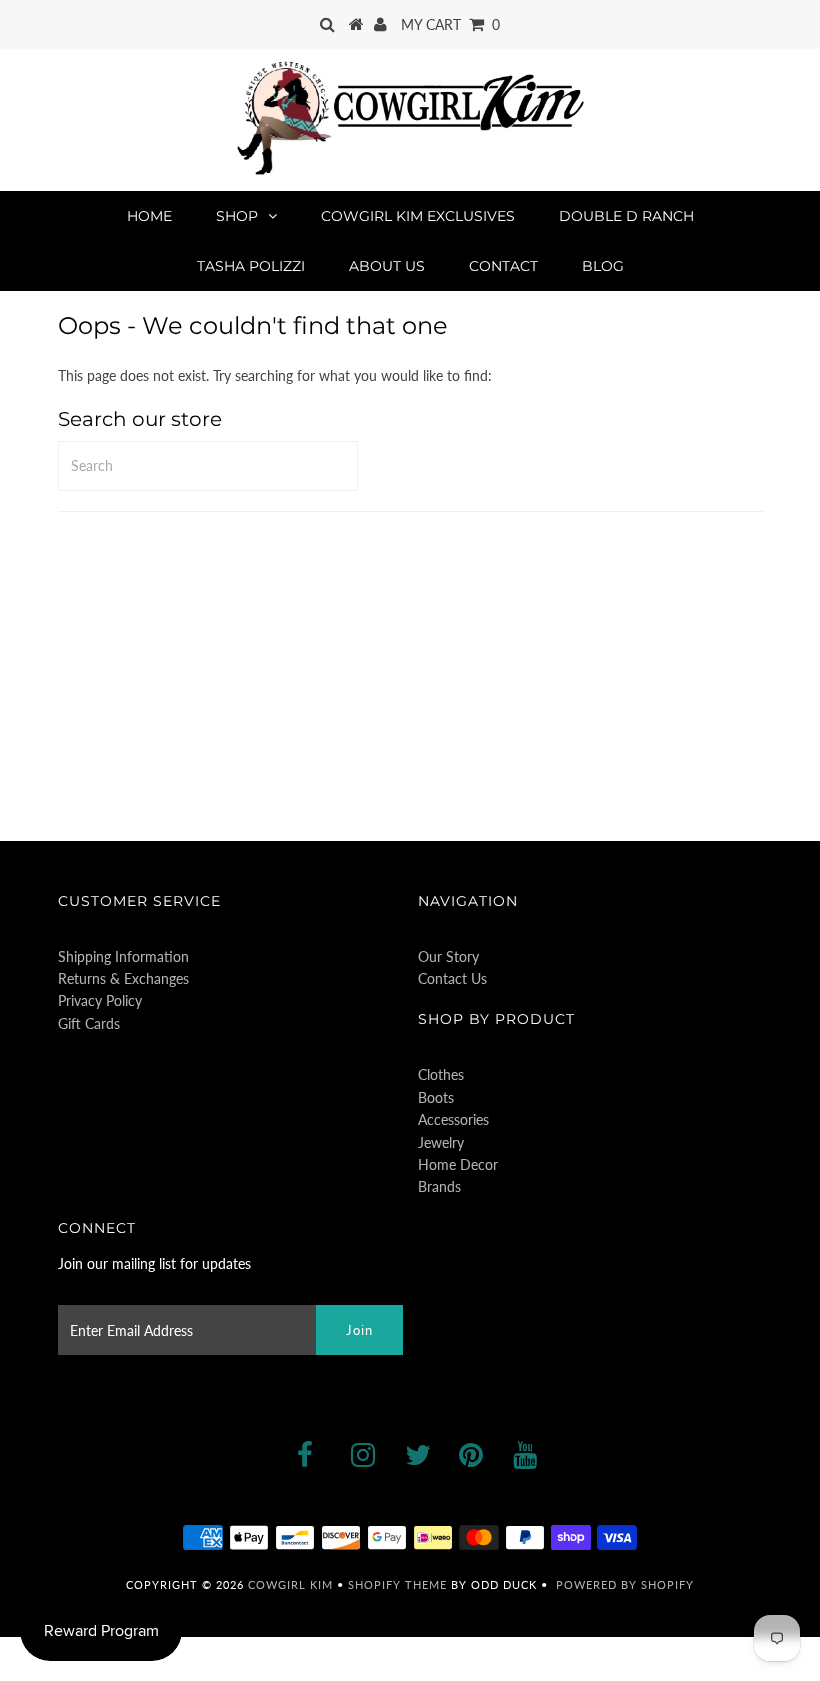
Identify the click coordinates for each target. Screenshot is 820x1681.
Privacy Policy (100, 1000)
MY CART (450, 24)
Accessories (453, 1119)
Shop (237, 216)
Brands (439, 1186)
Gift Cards (89, 1023)
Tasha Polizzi (251, 266)
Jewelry (441, 1142)
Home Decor (458, 1164)
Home (149, 216)
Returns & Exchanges (123, 978)
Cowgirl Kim (290, 1584)
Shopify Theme (397, 1584)
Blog (603, 266)
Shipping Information (123, 956)
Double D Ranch (626, 216)
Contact (503, 266)
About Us (387, 266)
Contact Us (452, 978)
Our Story (448, 956)
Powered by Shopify (625, 1584)
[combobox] (208, 466)
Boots (436, 1097)
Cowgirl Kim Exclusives (418, 216)
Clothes (441, 1074)
